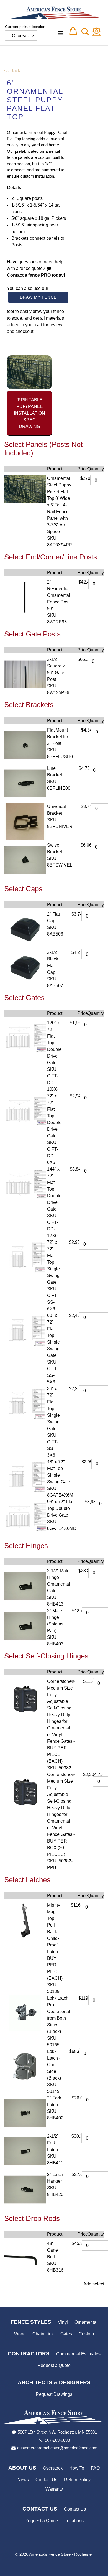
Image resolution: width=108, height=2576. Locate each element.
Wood (20, 2334)
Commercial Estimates (78, 2354)
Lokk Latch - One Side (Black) (54, 2065)
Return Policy (77, 2480)
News (23, 2480)
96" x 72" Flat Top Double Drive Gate (60, 1508)
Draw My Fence (38, 297)
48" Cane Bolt (52, 2250)
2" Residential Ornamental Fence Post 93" (59, 595)
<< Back (12, 71)
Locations (74, 2521)
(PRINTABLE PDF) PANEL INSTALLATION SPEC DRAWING (29, 413)
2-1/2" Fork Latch (53, 2143)
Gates (66, 2334)
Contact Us (46, 2480)
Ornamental (86, 2322)
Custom (86, 2334)
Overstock (53, 2468)
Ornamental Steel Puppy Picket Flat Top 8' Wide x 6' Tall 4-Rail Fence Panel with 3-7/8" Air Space (59, 505)
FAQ (95, 2468)
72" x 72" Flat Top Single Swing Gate (53, 1262)
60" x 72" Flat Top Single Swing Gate (53, 1335)
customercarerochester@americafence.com (57, 2448)
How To (77, 2468)
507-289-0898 (57, 2440)
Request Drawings (54, 2394)
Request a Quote (54, 2365)
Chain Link (43, 2334)
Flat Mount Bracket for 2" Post (58, 737)
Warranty (54, 2489)
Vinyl (63, 2322)
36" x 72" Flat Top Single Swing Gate (53, 1409)
